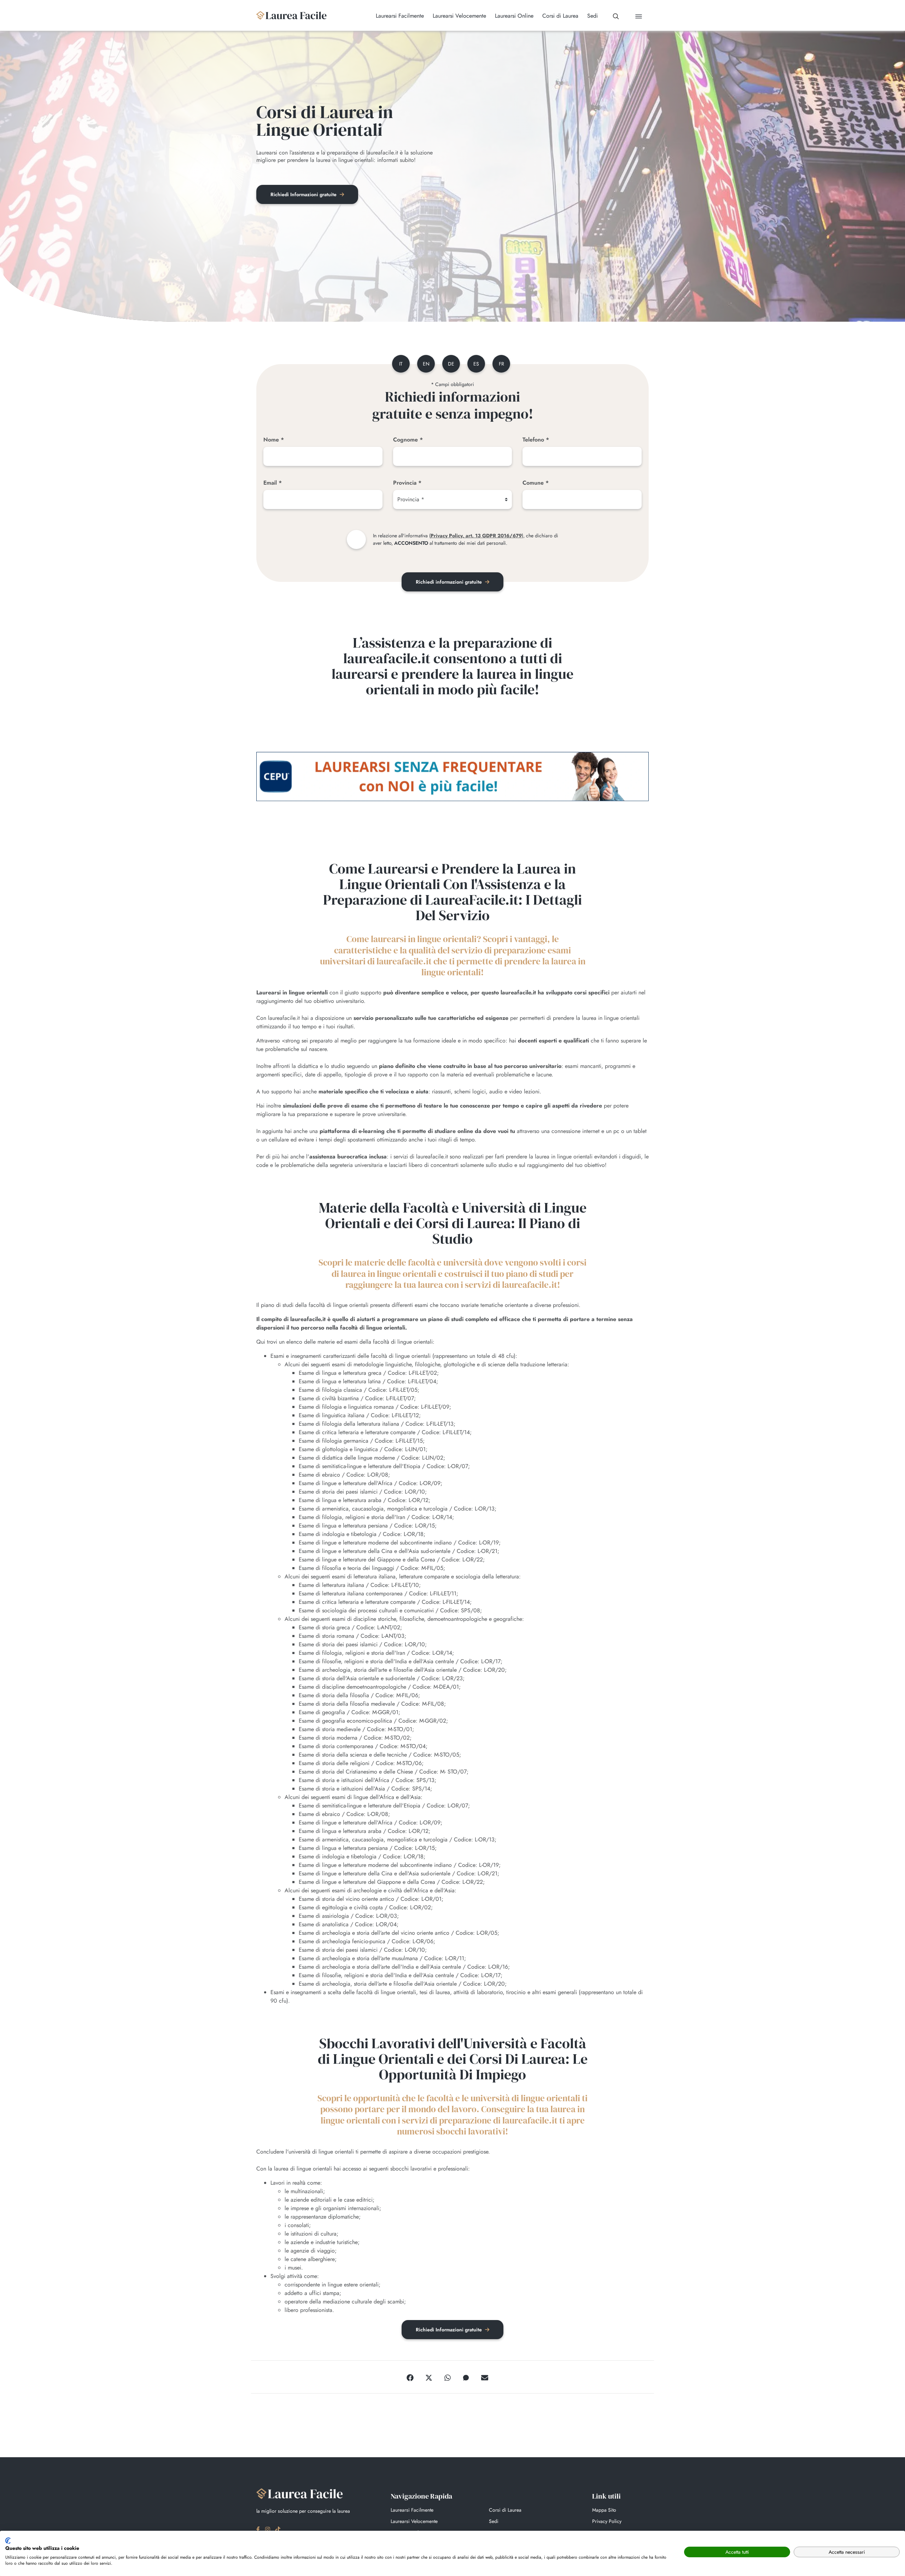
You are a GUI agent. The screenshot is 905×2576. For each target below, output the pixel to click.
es (476, 364)
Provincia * (407, 483)
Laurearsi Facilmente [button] (400, 16)
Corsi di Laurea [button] (560, 16)
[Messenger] (466, 2377)
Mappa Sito (604, 2510)
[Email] (485, 2377)
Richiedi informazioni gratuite (449, 582)
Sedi (494, 2521)
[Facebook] (410, 2377)
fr (501, 364)
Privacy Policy (607, 2521)
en (426, 364)
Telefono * (536, 440)
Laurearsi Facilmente (412, 2510)
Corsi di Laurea (505, 2510)
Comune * (536, 483)
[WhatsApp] (448, 2377)
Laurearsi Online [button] (514, 16)
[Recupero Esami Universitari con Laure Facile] (292, 15)
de (451, 364)
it (401, 364)
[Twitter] (429, 2377)
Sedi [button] (592, 16)
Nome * (274, 440)
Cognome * (408, 440)
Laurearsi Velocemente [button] (459, 16)
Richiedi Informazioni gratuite (304, 194)
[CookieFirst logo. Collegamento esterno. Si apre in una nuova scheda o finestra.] (8, 2541)
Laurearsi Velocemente (414, 2521)
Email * (273, 483)
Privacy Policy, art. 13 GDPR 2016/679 (476, 536)
